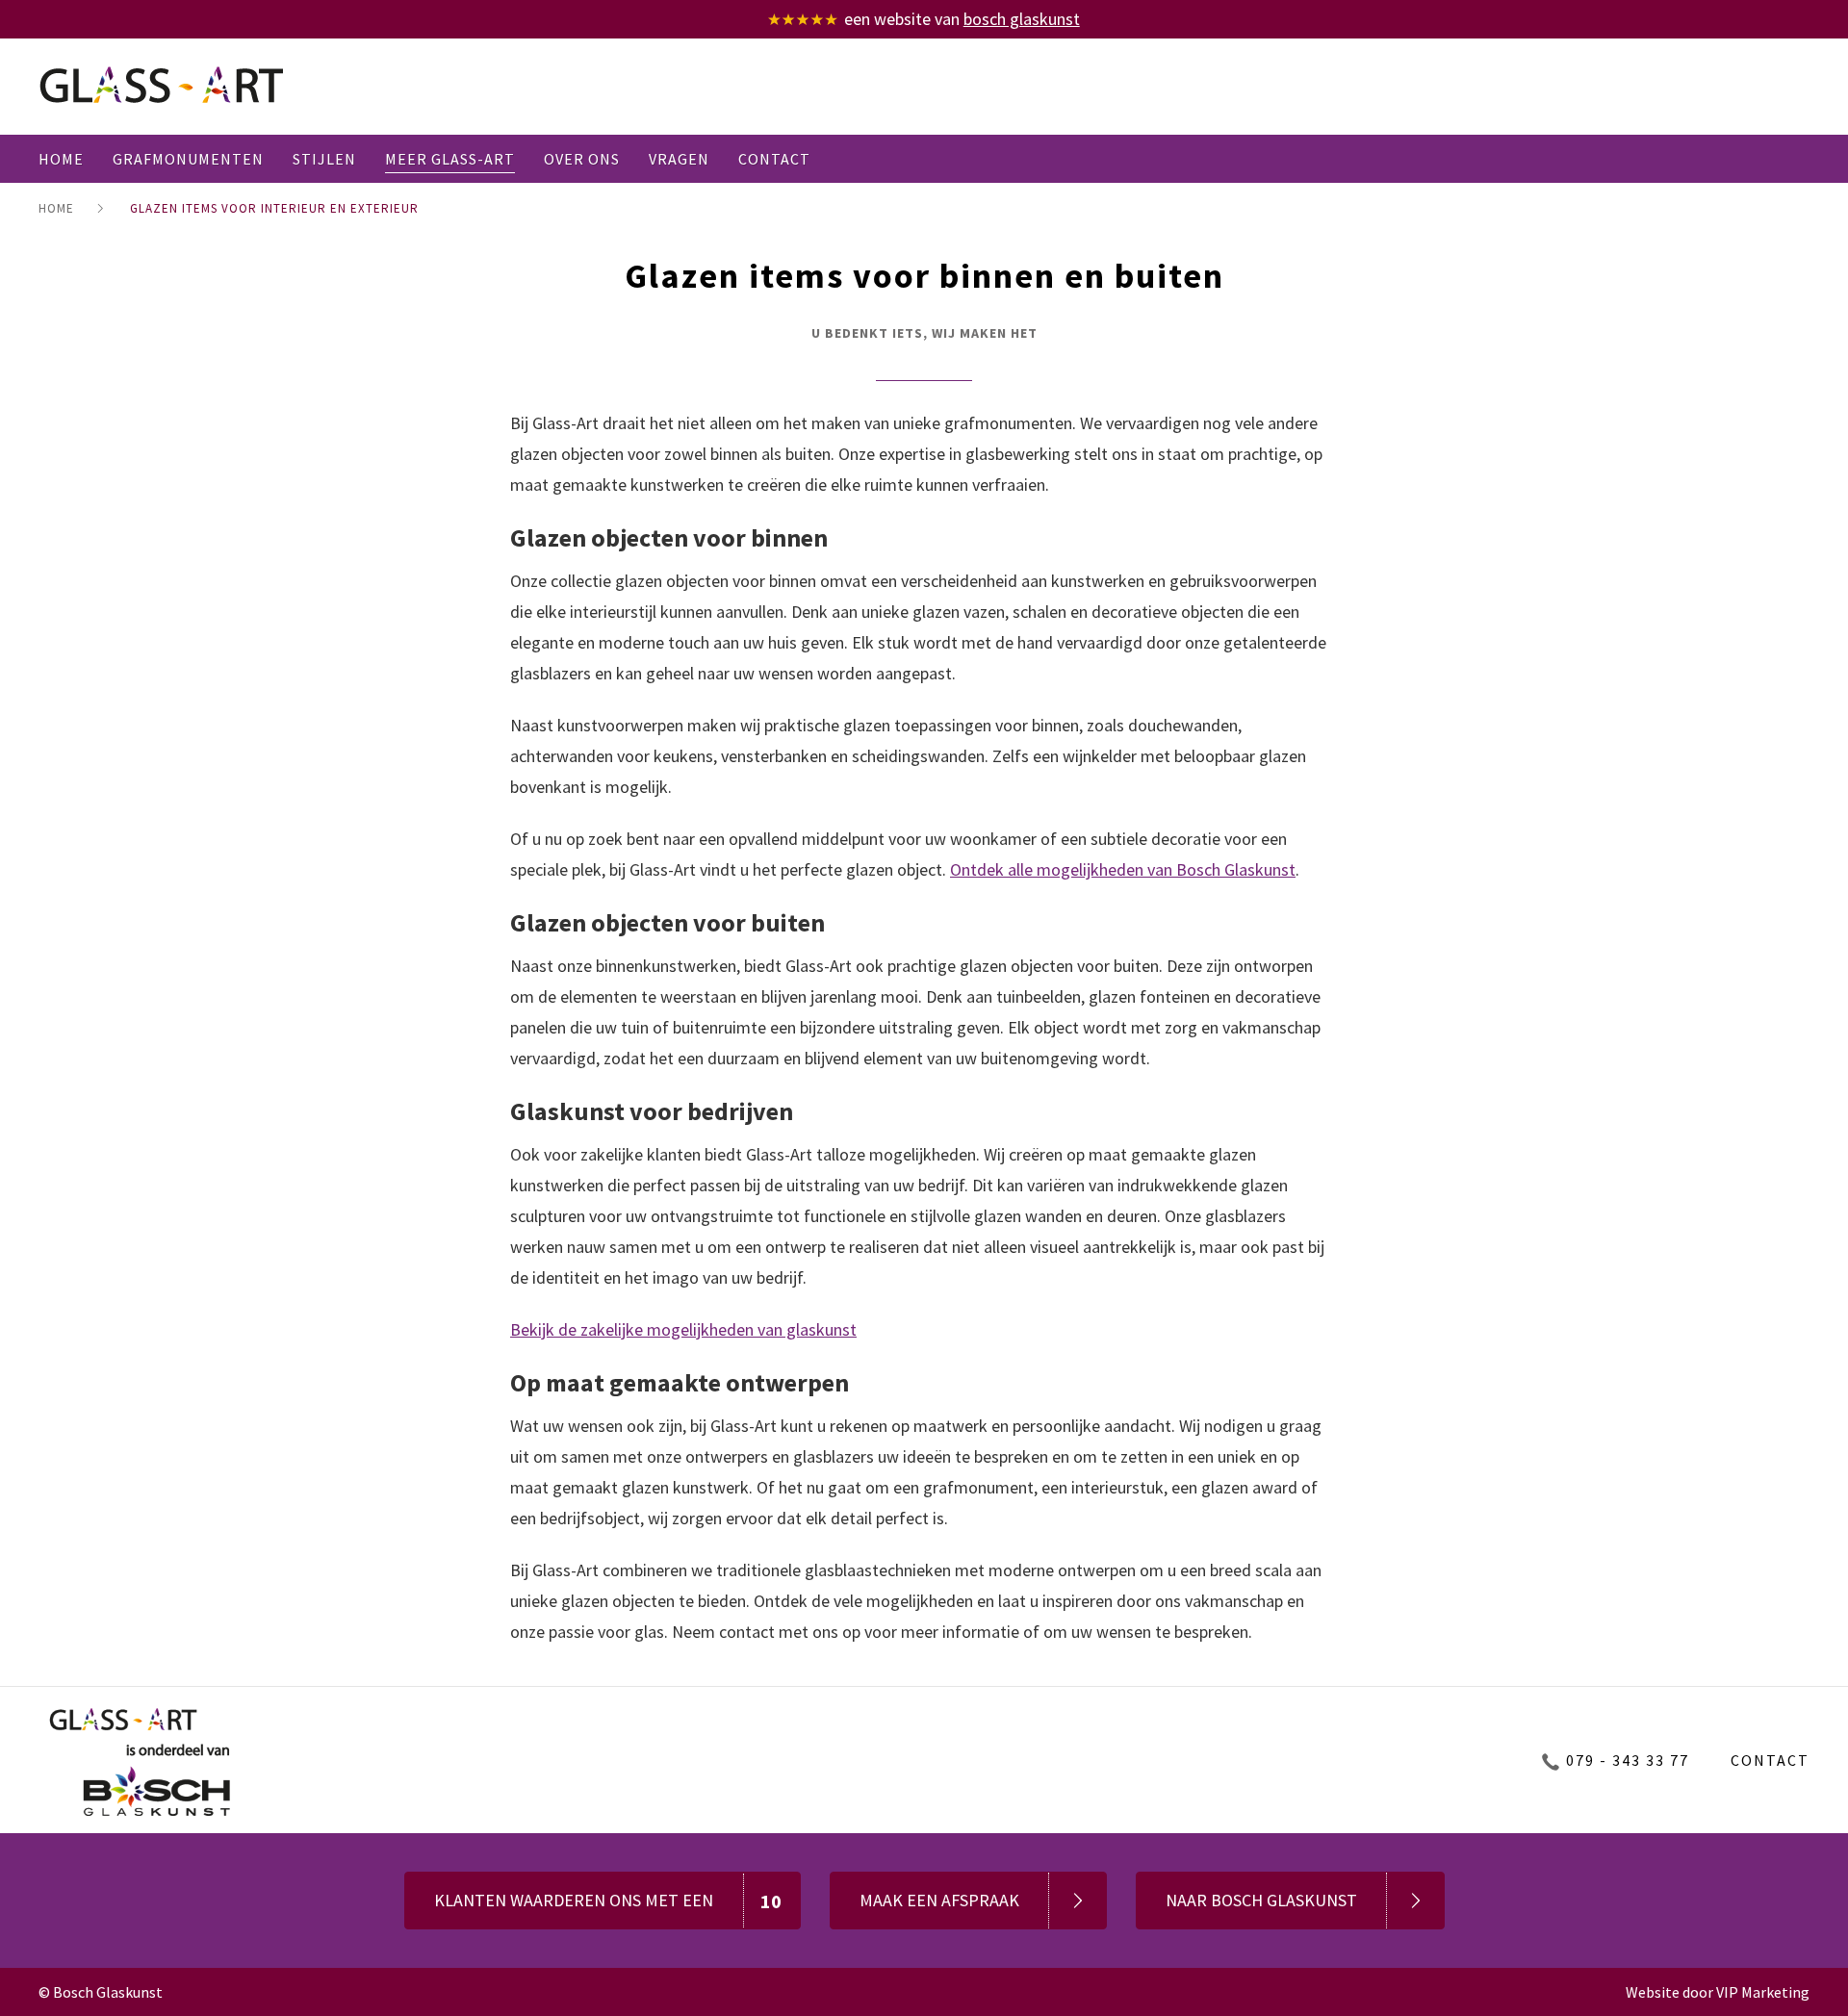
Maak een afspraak (939, 1900)
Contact (1770, 1760)
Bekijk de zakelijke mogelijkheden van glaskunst (683, 1329)
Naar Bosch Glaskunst (1261, 1900)
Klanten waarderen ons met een (608, 1901)
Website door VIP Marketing (1718, 1992)
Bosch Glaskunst (1022, 19)
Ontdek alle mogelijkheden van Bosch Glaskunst (1123, 869)
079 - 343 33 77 (1628, 1760)
